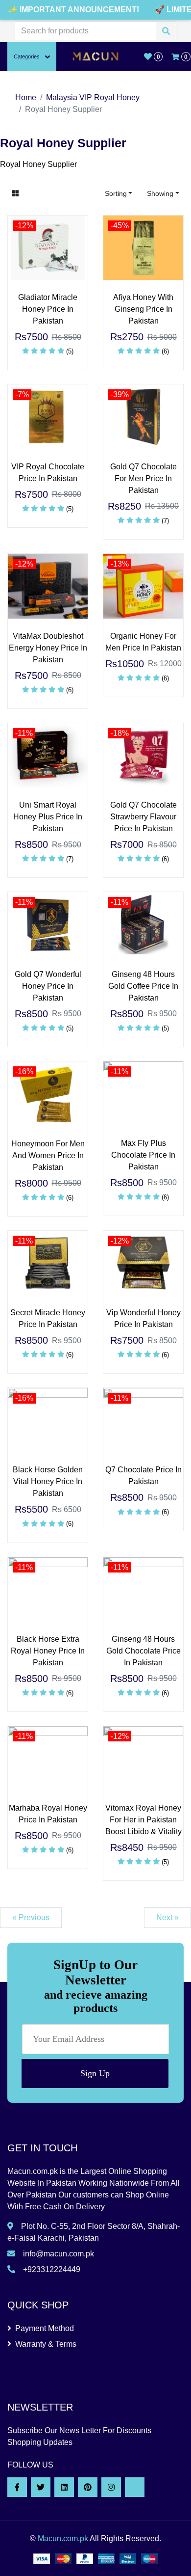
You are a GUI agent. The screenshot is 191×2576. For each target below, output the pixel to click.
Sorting (116, 193)
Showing (160, 193)
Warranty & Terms (46, 2344)
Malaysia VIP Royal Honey (93, 97)
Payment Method (45, 2328)
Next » (167, 1917)
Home (26, 97)
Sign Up (95, 2073)
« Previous (31, 1917)
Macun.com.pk (63, 2538)
